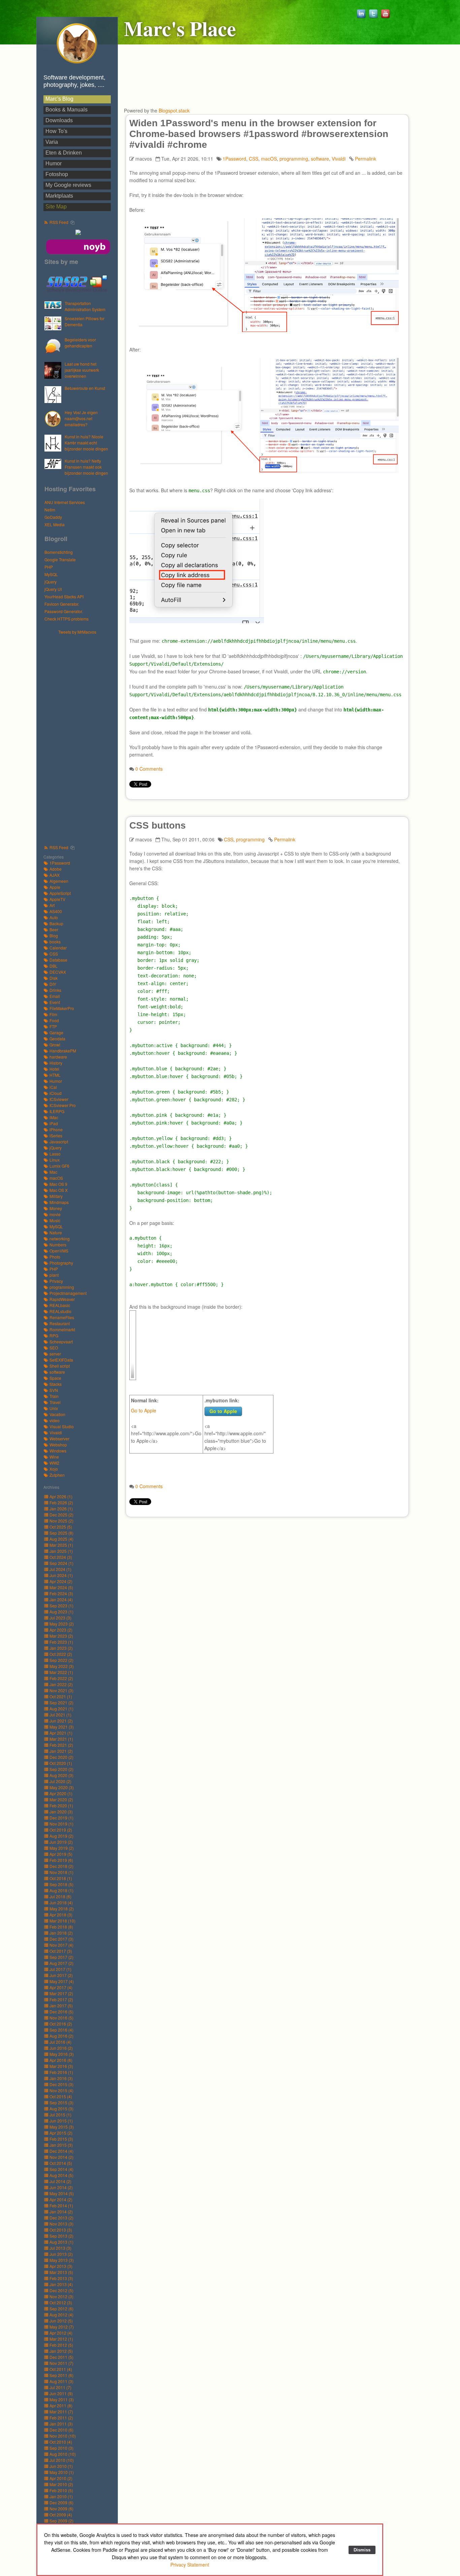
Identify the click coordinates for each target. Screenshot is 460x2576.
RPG (54, 1335)
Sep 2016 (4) (61, 2030)
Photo (55, 1257)
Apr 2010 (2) (61, 2478)
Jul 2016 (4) (60, 2042)
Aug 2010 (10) (63, 2454)
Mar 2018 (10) (62, 1921)
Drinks (55, 990)
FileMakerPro (62, 1008)
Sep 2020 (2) (61, 1769)
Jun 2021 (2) (61, 1721)
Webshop (58, 1445)
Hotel (54, 1069)
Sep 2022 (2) (61, 1660)
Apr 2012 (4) (61, 2333)
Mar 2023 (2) (61, 1636)
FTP (53, 1026)
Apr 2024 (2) (61, 1581)
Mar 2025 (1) (61, 1545)
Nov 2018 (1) (61, 1872)
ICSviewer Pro (63, 1105)
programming (62, 1287)
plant (54, 1275)
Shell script (60, 1366)
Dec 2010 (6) (61, 2430)
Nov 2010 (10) (63, 2436)
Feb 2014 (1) (61, 2205)
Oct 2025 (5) (61, 1527)
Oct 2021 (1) (61, 1696)
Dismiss (362, 2550)
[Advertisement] (80, 736)
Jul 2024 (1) (60, 1569)
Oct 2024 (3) (61, 1557)
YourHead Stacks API (64, 596)
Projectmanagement (68, 1293)
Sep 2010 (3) (61, 2448)
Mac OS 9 (58, 1184)
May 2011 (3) (62, 2399)
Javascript (59, 1142)
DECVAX (58, 972)
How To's (56, 131)
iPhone (56, 1129)
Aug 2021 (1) (61, 1709)
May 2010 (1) (62, 2472)
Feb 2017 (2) (61, 1999)
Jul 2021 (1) (60, 1715)
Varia (52, 142)
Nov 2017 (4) (61, 1945)
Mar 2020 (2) (61, 1799)
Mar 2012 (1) (61, 2339)
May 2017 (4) (62, 1981)
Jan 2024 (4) (61, 1599)
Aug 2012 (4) (61, 2315)
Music (55, 1220)
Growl (55, 1045)
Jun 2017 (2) (61, 1975)
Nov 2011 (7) (61, 2363)
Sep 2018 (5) (61, 1884)
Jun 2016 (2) (61, 2048)
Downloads (59, 120)
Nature (56, 1232)
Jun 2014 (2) (61, 2187)
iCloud (56, 1093)
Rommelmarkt (62, 1329)
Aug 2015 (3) (61, 2109)
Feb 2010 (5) (61, 2490)
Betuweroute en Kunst (85, 388)
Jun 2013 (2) (61, 2254)
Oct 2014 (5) (61, 2163)
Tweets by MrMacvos (77, 632)
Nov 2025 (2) (61, 1521)
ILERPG (57, 1111)
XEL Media (55, 524)
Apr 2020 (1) (61, 1793)
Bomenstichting (59, 552)
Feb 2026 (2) (61, 1502)
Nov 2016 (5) (61, 2018)
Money (56, 1208)
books (55, 942)
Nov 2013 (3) (61, 2224)
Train (54, 1396)
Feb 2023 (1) (61, 1642)
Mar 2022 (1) (61, 1672)
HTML (55, 1075)
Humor (54, 163)
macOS (56, 1178)
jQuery (51, 582)
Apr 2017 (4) (61, 1987)
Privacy (56, 1281)
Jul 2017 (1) (60, 1969)
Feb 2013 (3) (61, 2278)
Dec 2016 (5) (61, 2012)
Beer (54, 929)
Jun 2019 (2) (61, 1842)
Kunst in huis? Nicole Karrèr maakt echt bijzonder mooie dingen (86, 443)
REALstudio (60, 1311)
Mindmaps (59, 1202)
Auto (54, 917)
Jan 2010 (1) (61, 2496)
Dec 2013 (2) (61, 2218)
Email (55, 996)
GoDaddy (53, 517)
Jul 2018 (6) (60, 1896)
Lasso (55, 1154)
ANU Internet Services (65, 502)
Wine (54, 1457)
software (57, 1372)
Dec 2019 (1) (61, 1818)
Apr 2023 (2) (61, 1630)
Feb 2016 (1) (61, 2072)
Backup (56, 923)
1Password (60, 863)
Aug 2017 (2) (61, 1963)
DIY (53, 984)
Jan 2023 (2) (61, 1648)
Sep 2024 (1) (61, 1563)
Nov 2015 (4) (61, 2090)
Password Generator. (64, 611)
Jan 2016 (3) (61, 2078)
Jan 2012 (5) (61, 2351)
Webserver (59, 1438)
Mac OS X (59, 1190)
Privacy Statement (190, 2565)
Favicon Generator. (62, 604)
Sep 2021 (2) (61, 1702)
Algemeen (59, 881)
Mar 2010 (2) (61, 2484)
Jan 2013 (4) (61, 2284)
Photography (61, 1263)
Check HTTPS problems (67, 619)
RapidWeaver (62, 1299)
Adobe (56, 869)
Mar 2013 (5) (61, 2272)
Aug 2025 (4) (61, 1539)
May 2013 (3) (62, 2260)
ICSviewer (59, 1099)
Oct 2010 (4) (61, 2442)
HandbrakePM (63, 1051)
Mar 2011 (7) (61, 2412)
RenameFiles (62, 1317)
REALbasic (60, 1305)
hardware (58, 1057)
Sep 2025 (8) (61, 1533)
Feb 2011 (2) (61, 2418)
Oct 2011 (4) (61, 2369)
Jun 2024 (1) (61, 1575)
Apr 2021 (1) (61, 1733)
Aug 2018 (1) (61, 1890)
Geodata (57, 1039)
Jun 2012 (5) (61, 2321)
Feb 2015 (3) (61, 2139)
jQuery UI (53, 589)
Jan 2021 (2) (61, 1751)
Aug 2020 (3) (61, 1775)
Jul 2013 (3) (60, 2248)
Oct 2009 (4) (61, 2515)
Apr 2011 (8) (61, 2405)
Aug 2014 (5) (61, 2175)
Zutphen (57, 1475)
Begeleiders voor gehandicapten (80, 343)
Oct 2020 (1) (61, 1763)
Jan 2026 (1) (61, 1509)
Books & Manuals (67, 110)
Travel (55, 1402)
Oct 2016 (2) (61, 2024)
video (55, 1420)
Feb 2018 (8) (61, 1927)
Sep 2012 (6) (61, 2309)
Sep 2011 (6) (61, 2375)
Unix (54, 1408)
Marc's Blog (59, 99)
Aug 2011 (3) (61, 2381)
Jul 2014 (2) (60, 2181)
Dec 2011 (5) (61, 2357)
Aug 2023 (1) (61, 1612)
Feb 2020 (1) (61, 1805)
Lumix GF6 (59, 1166)
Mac (53, 1172)
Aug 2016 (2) (61, 2036)
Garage (56, 1032)
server (55, 1354)
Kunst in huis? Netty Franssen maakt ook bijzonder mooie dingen (86, 467)
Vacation (57, 1414)
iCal (53, 1087)
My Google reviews (68, 185)
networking (60, 1239)
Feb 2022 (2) (61, 1678)
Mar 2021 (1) (61, 1739)
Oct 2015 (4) (61, 2096)
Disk (54, 978)
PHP (49, 567)
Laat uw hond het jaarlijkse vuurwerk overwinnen (82, 370)
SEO (54, 1348)
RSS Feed (59, 222)
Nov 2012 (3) (61, 2296)
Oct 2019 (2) (61, 1830)
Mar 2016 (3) (61, 2066)
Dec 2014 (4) (61, 2151)
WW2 (54, 1463)
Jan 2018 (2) (61, 1933)
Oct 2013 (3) (61, 2230)
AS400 (56, 911)
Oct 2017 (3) (61, 1951)
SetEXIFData (61, 1360)
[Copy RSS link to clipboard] (72, 223)
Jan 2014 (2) (61, 2212)
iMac (54, 1117)
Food (54, 1020)
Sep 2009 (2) (61, 2521)
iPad (54, 1123)
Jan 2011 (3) (61, 2424)
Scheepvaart (61, 1342)
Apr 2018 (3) (61, 1915)
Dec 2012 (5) (61, 2290)
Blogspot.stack (174, 110)
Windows (58, 1451)
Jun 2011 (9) (61, 2393)
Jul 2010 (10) (62, 2460)
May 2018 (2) (62, 1909)
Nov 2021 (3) (61, 1690)
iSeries (56, 1135)
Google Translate (60, 559)
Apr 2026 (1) (61, 1496)
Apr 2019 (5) (61, 1854)
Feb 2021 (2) (61, 1745)
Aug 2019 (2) (61, 1836)
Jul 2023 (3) (60, 1618)
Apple (55, 887)
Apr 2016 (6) (61, 2060)
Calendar (58, 948)
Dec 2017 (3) (61, 1939)
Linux (55, 1160)
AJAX (55, 875)
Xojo (54, 1469)
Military (56, 1196)
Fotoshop (57, 174)
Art (52, 905)
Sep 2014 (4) (61, 2169)
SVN (54, 1390)
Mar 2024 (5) (61, 1587)
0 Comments (149, 769)
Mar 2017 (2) (61, 1993)
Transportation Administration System (85, 306)
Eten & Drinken (64, 153)
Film (53, 1014)
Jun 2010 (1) (61, 2466)
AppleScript (60, 893)
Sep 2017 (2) (61, 1957)
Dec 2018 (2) (61, 1866)
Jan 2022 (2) (61, 1684)
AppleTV (57, 899)
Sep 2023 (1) (61, 1605)
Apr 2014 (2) (61, 2199)
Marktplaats (59, 196)
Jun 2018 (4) (61, 1902)
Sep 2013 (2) (61, 2236)
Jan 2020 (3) (61, 1812)
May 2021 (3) (62, 1727)
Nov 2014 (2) (61, 2157)
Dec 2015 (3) (61, 2084)
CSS (54, 954)
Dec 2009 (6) (61, 2502)
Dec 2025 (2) (61, 1515)
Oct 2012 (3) (61, 2302)
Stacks (56, 1384)
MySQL (51, 574)
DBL (54, 966)
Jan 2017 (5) (61, 2005)
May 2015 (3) (62, 2127)
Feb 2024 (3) (61, 1593)
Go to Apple (144, 1410)
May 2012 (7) (62, 2327)
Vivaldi (56, 1432)
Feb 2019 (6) (61, 1860)
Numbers (58, 1245)
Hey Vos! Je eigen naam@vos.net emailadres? (81, 418)
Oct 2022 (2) (61, 1654)
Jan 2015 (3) (61, 2145)
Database (58, 960)
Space (55, 1378)
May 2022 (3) (62, 1666)
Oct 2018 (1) (61, 1878)
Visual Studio (62, 1426)
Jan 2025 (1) (61, 1551)
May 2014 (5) (62, 2193)
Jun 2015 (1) (61, 2121)
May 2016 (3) (62, 2054)
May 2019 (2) (62, 1848)
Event (55, 1002)
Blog (54, 935)
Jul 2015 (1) (60, 2115)
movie (55, 1214)
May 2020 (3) (62, 1787)
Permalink (366, 159)
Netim (50, 510)
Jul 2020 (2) (60, 1781)
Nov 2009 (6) (61, 2508)
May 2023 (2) (62, 1624)
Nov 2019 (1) (61, 1824)
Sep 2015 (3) (61, 2102)
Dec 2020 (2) (61, 1757)
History (56, 1063)
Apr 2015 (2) (61, 2133)
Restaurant (60, 1323)
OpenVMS (59, 1251)
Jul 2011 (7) (60, 2387)
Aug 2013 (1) (61, 2242)
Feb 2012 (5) (61, 2345)
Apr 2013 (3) (61, 2266)
